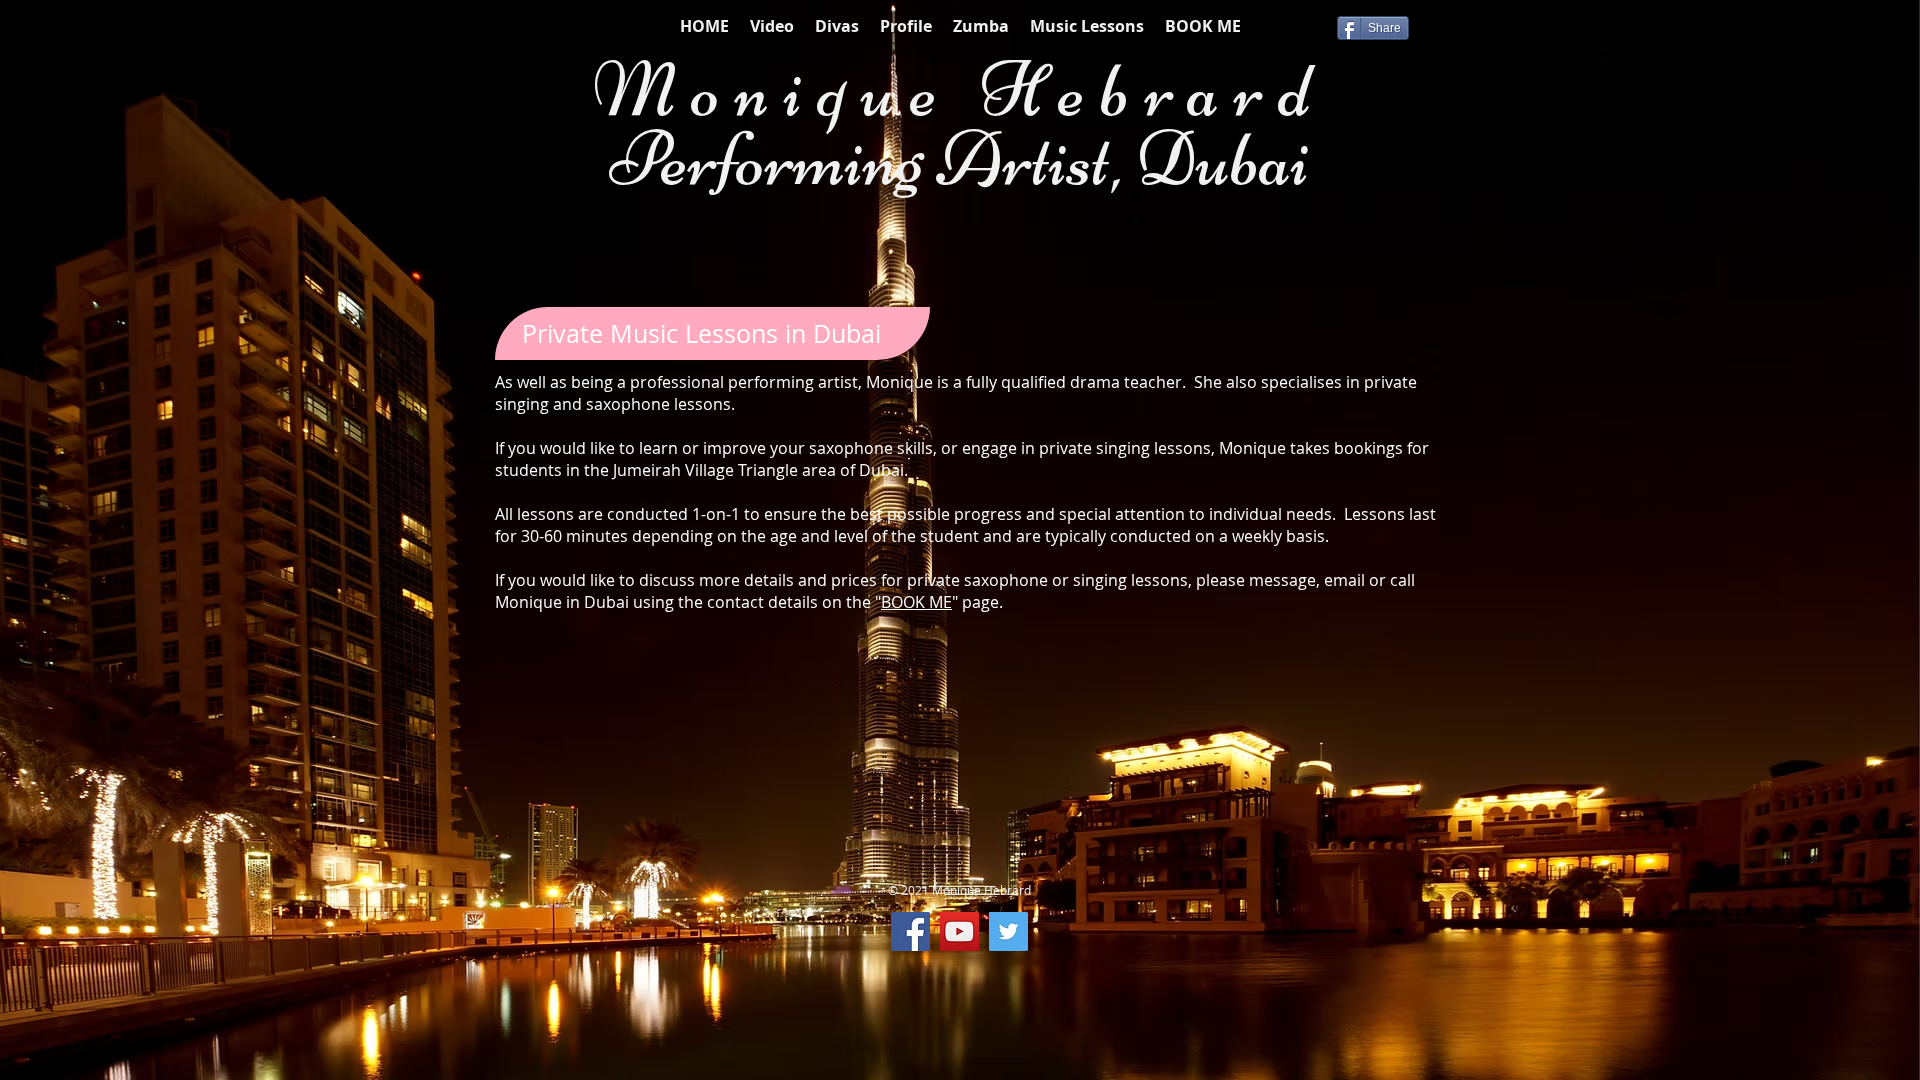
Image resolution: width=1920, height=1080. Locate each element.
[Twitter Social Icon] (1008, 931)
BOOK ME (916, 602)
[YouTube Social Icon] (959, 931)
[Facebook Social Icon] (910, 931)
